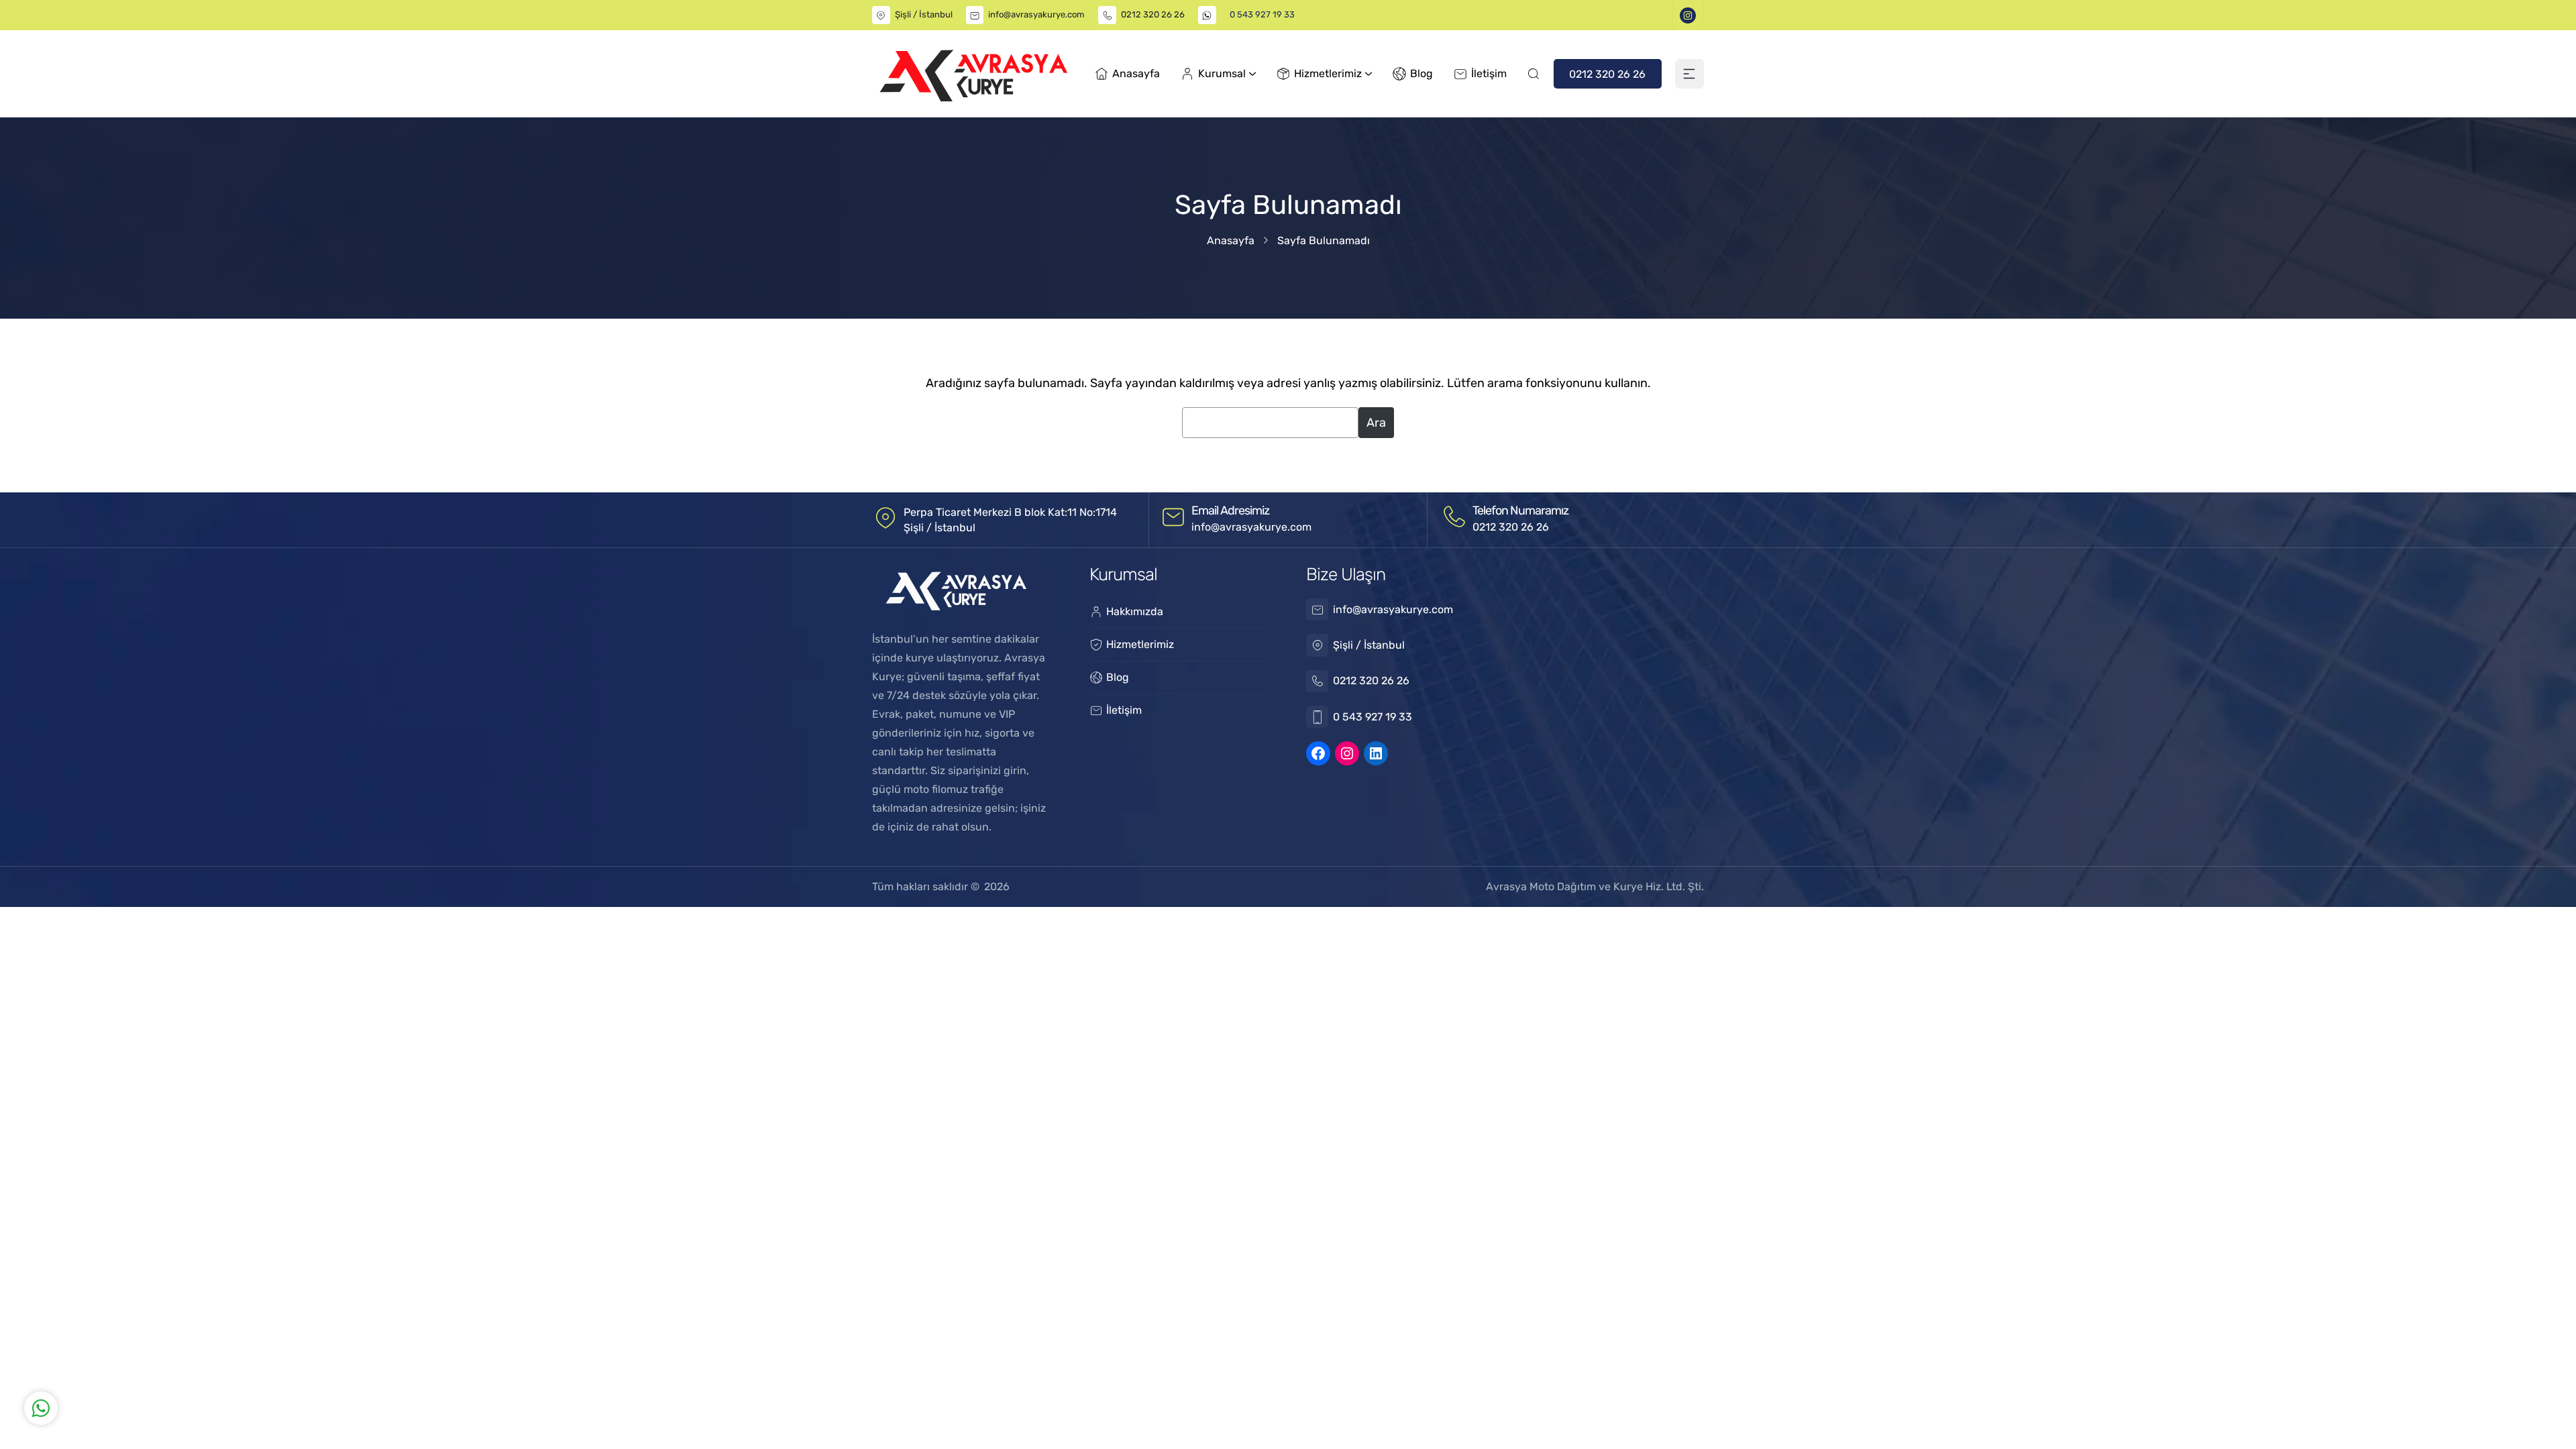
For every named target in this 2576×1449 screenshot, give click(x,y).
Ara (1376, 423)
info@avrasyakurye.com (1036, 14)
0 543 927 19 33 (1262, 14)
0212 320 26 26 (1153, 14)
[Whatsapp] (222, 1350)
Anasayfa (1231, 240)
